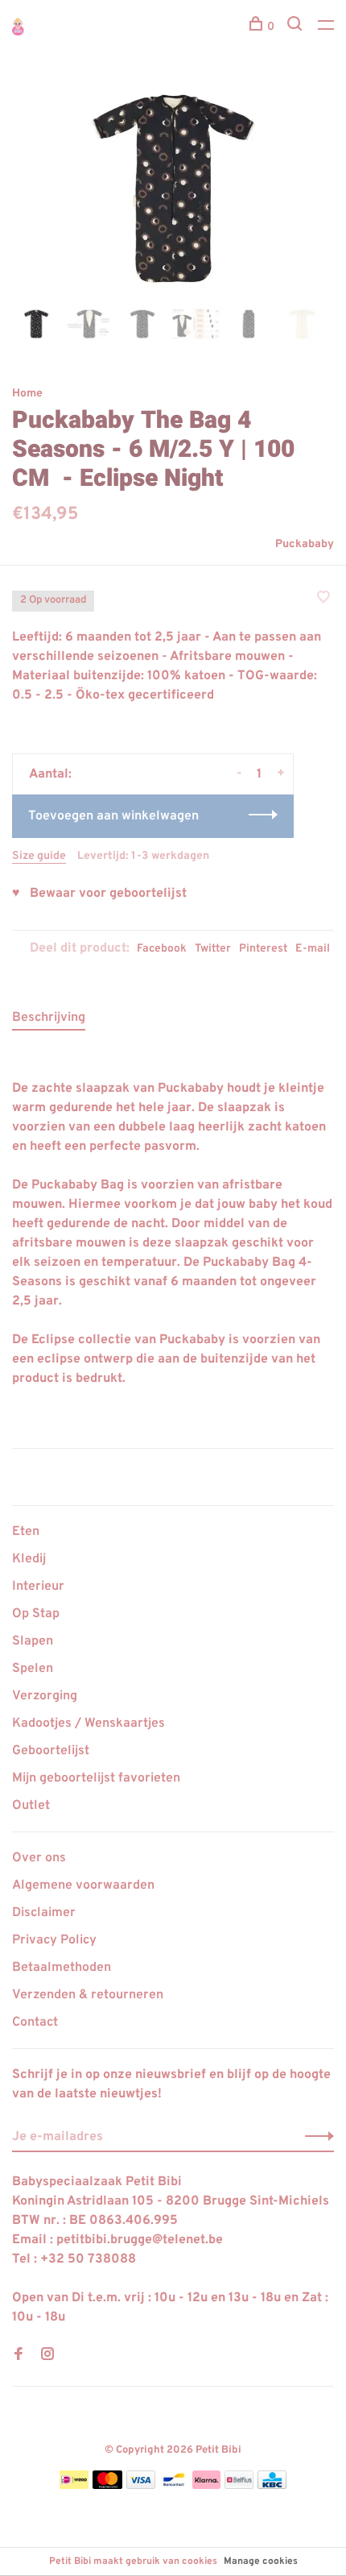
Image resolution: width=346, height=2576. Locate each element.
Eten (26, 1532)
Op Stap (36, 1614)
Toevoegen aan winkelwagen (113, 816)
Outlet (31, 1806)
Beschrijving (49, 1018)
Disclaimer (44, 1913)
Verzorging (45, 1696)
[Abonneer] (315, 2137)
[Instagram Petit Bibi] (47, 2356)
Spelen (33, 1669)
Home (27, 394)
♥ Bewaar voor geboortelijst (99, 894)
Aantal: (50, 774)
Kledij (29, 1559)
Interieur (38, 1587)
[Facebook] (19, 2356)
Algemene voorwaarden (83, 1885)
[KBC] (272, 2486)
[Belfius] (239, 2486)
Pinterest (263, 949)
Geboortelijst (51, 1751)
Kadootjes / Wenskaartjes (89, 1724)
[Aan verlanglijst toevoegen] (323, 599)
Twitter (213, 949)
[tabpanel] (173, 188)
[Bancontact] (174, 2486)
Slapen (33, 1641)
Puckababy (305, 544)
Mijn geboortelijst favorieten (96, 1778)
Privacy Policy (54, 1940)
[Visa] (141, 2486)
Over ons (39, 1858)
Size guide (39, 856)
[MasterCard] (107, 2486)
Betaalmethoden (62, 1968)
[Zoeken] (297, 27)
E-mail (313, 949)
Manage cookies (261, 2561)
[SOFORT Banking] (206, 2486)
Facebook (162, 949)
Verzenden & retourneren (88, 1995)
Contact (35, 2022)
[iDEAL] (74, 2486)
